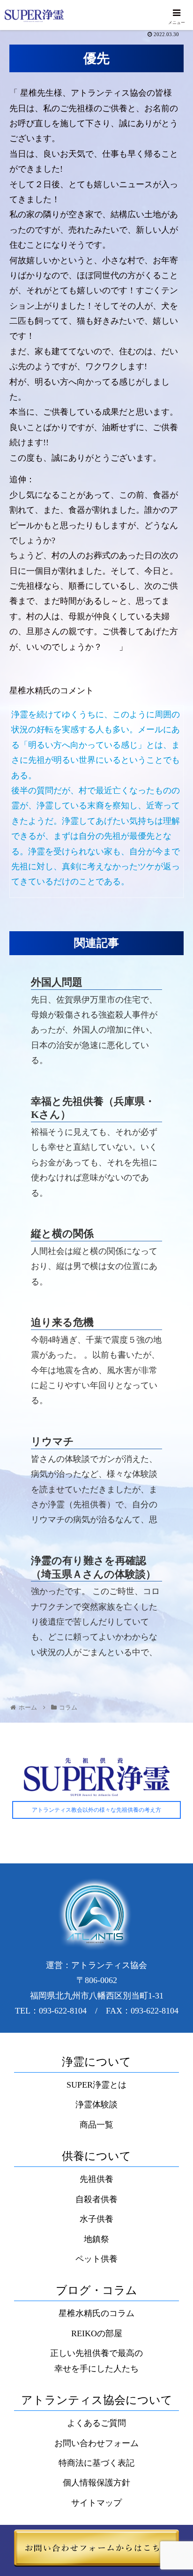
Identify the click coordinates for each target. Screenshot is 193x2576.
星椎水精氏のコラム (96, 2313)
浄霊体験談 (96, 2105)
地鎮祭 (96, 2239)
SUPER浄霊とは (96, 2085)
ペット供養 (96, 2259)
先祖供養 (96, 2179)
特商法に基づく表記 (96, 2463)
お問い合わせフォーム (96, 2443)
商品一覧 (96, 2125)
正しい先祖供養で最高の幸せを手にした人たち (96, 2361)
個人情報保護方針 (96, 2483)
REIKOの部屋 (97, 2333)
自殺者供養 (96, 2199)
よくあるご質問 (96, 2423)
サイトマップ (96, 2503)
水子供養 (96, 2219)
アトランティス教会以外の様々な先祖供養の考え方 (96, 1810)
